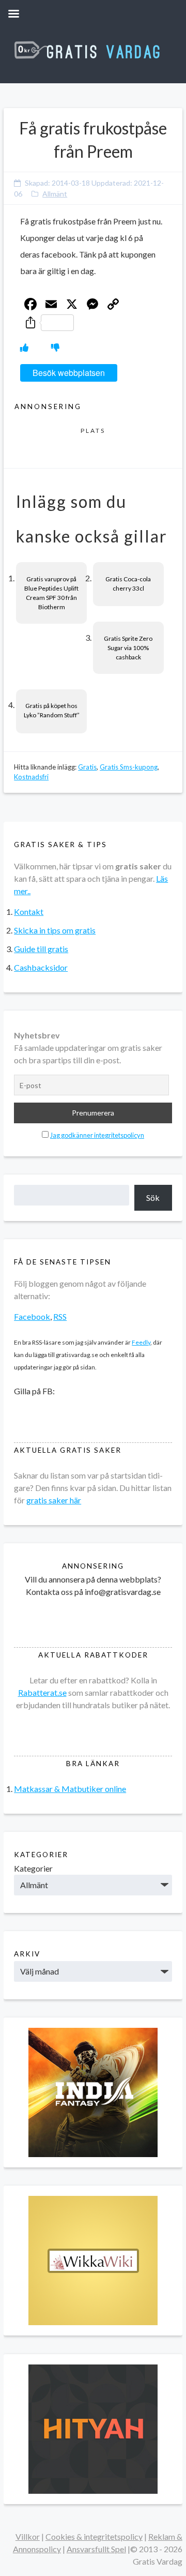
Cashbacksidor (41, 967)
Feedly (141, 1342)
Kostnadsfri (31, 777)
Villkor (28, 2536)
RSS (60, 1316)
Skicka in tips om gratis (55, 930)
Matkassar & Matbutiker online (70, 1789)
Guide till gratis (41, 949)
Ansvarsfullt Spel (96, 2549)
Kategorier (33, 1868)
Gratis (87, 767)
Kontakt (29, 912)
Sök (153, 1197)
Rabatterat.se (42, 1692)
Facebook (32, 1316)
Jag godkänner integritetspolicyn (97, 1135)
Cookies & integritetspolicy (94, 2536)
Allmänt (55, 194)
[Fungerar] (24, 347)
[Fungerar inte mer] (55, 347)
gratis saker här (54, 1500)
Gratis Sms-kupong (129, 767)
